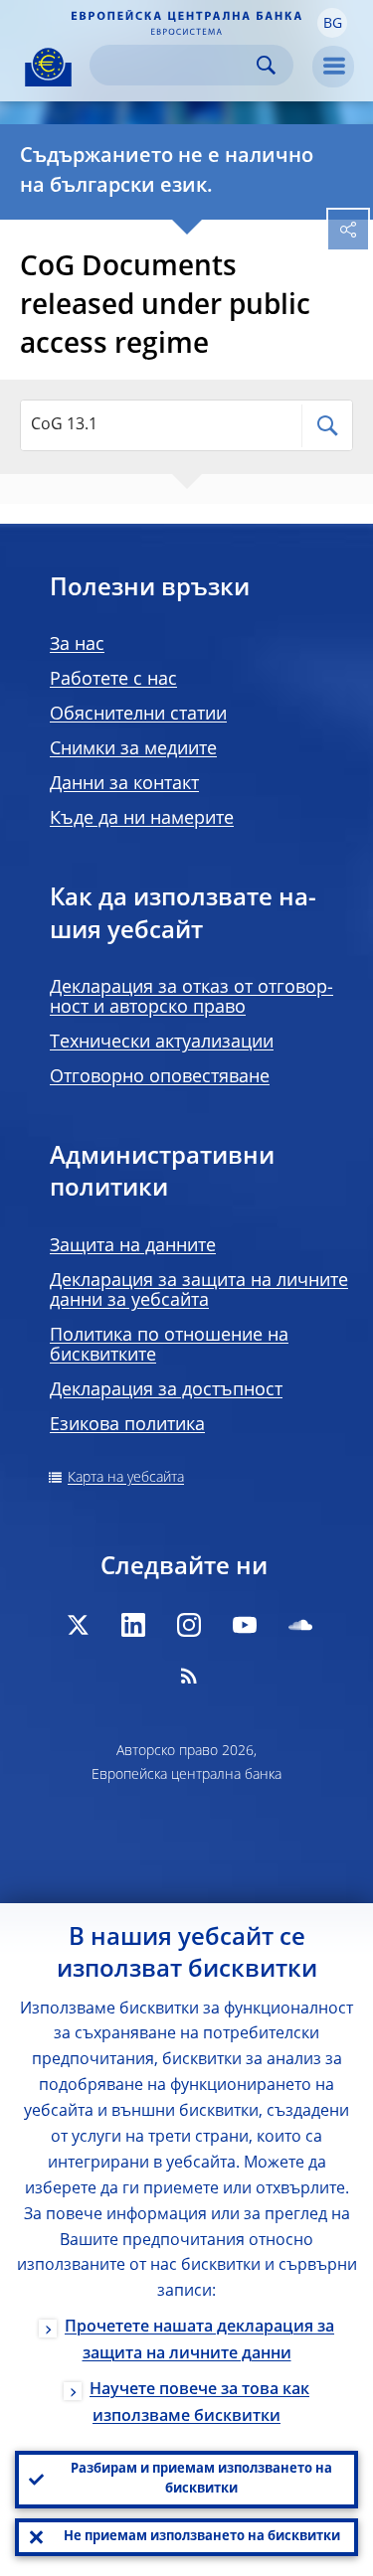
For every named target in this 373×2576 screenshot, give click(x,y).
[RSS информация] (189, 1676)
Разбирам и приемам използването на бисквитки (201, 2479)
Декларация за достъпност (166, 1390)
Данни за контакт (124, 784)
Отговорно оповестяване (160, 1077)
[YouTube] (245, 1625)
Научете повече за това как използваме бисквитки (199, 2404)
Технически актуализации (162, 1043)
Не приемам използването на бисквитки (202, 2537)
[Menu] (333, 67)
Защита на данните (133, 1246)
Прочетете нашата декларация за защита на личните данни (199, 2341)
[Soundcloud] (300, 1625)
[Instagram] (189, 1625)
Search (266, 65)
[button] (332, 23)
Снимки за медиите (133, 749)
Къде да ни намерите (142, 819)
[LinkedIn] (133, 1625)
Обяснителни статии (138, 715)
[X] (78, 1625)
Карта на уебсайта (126, 1478)
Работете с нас (113, 680)
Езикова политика (127, 1425)
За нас (77, 645)
